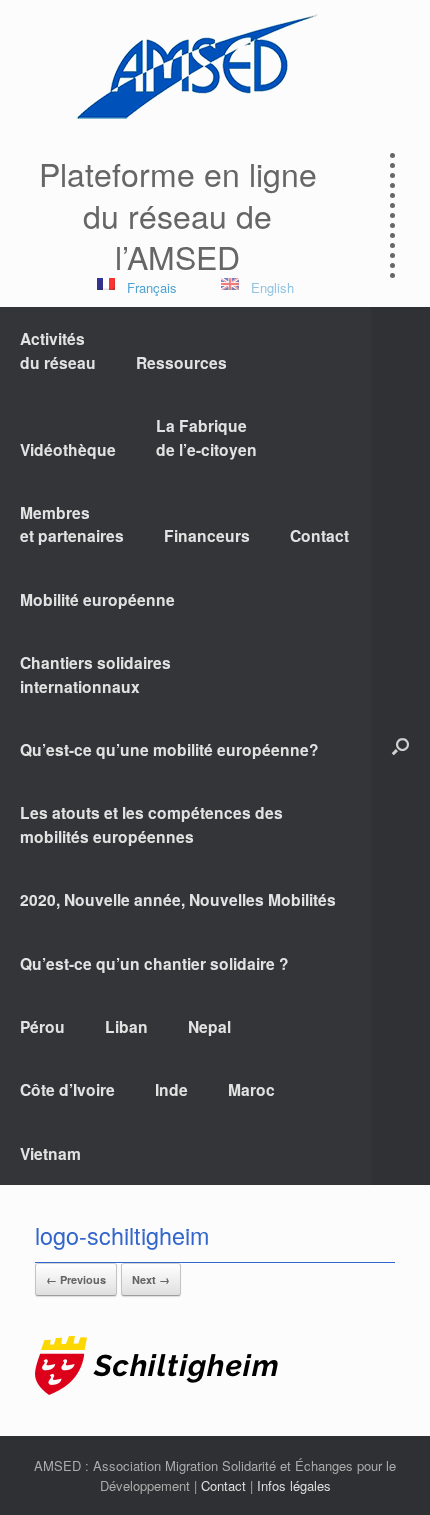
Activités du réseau (58, 350)
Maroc (251, 1089)
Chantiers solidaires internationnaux (95, 674)
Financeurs (207, 535)
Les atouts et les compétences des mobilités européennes (151, 824)
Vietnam (50, 1153)
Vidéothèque (68, 449)
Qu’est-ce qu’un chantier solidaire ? (154, 963)
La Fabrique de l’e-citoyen (206, 437)
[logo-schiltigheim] (156, 1389)
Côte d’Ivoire (67, 1089)
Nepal (209, 1026)
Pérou (42, 1026)
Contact (319, 535)
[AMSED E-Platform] (195, 66)
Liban (126, 1026)
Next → (151, 1279)
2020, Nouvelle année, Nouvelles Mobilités (178, 899)
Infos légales (294, 1485)
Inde (171, 1089)
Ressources (181, 362)
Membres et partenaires (72, 524)
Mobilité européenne (97, 599)
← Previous (76, 1279)
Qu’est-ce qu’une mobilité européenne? (169, 749)
